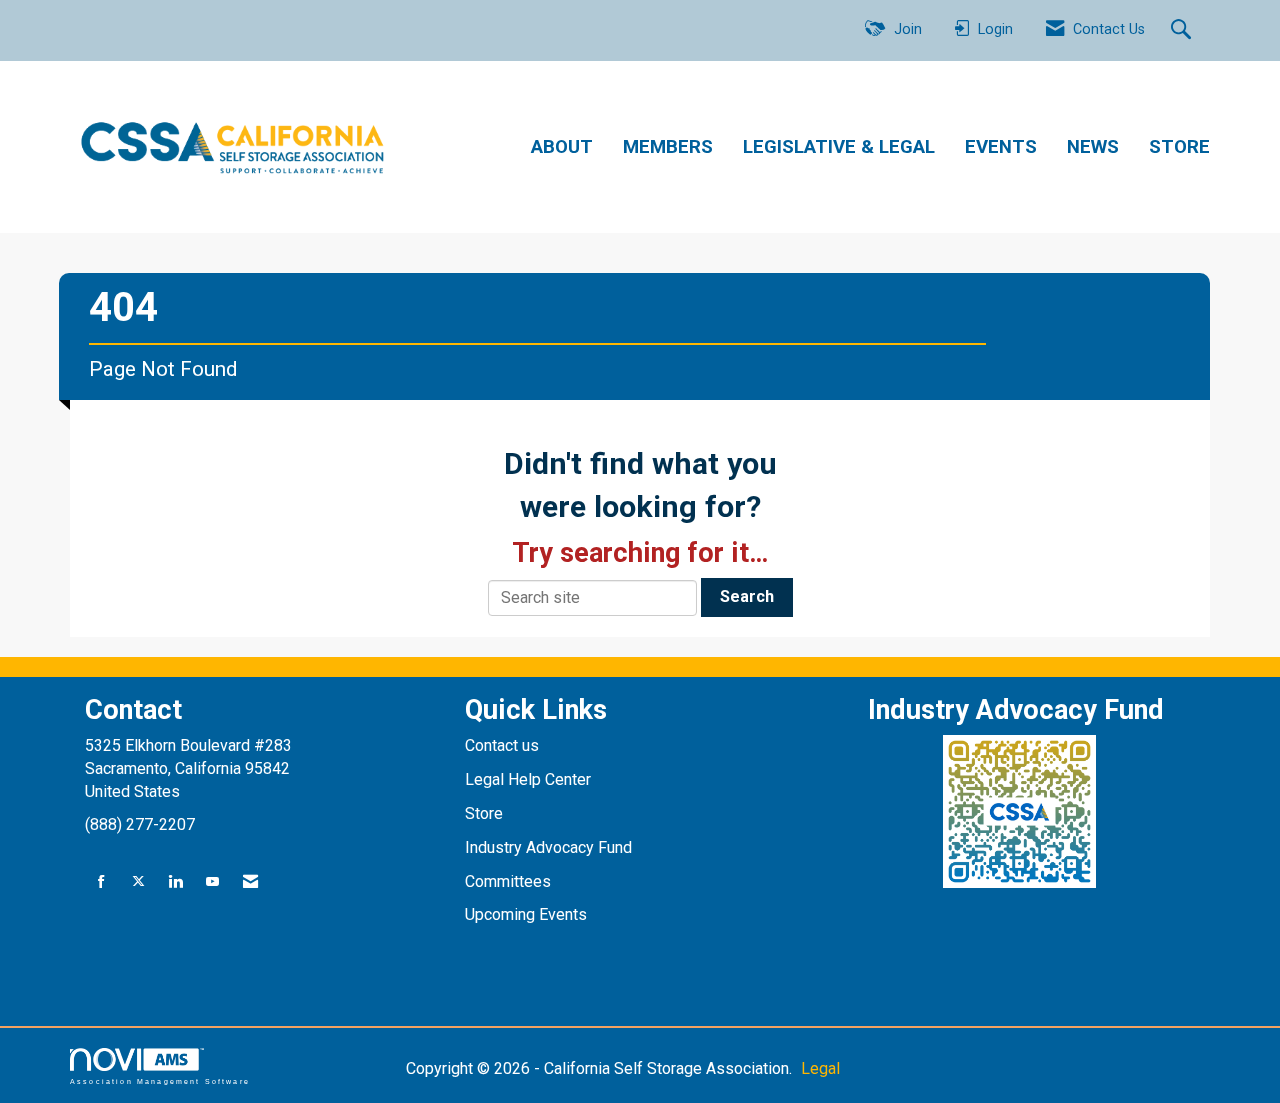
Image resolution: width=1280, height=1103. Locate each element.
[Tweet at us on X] (138, 882)
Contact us (504, 745)
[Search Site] (1183, 31)
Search (747, 596)
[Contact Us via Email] (250, 882)
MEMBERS (668, 147)
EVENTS (1001, 147)
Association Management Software (160, 1081)
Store (486, 813)
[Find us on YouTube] (212, 882)
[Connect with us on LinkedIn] (175, 882)
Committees (508, 881)
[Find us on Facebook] (101, 882)
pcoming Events (533, 914)
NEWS (1093, 147)
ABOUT (562, 147)
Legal (820, 1068)
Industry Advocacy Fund (548, 847)
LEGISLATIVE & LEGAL (839, 147)
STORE (1179, 147)
